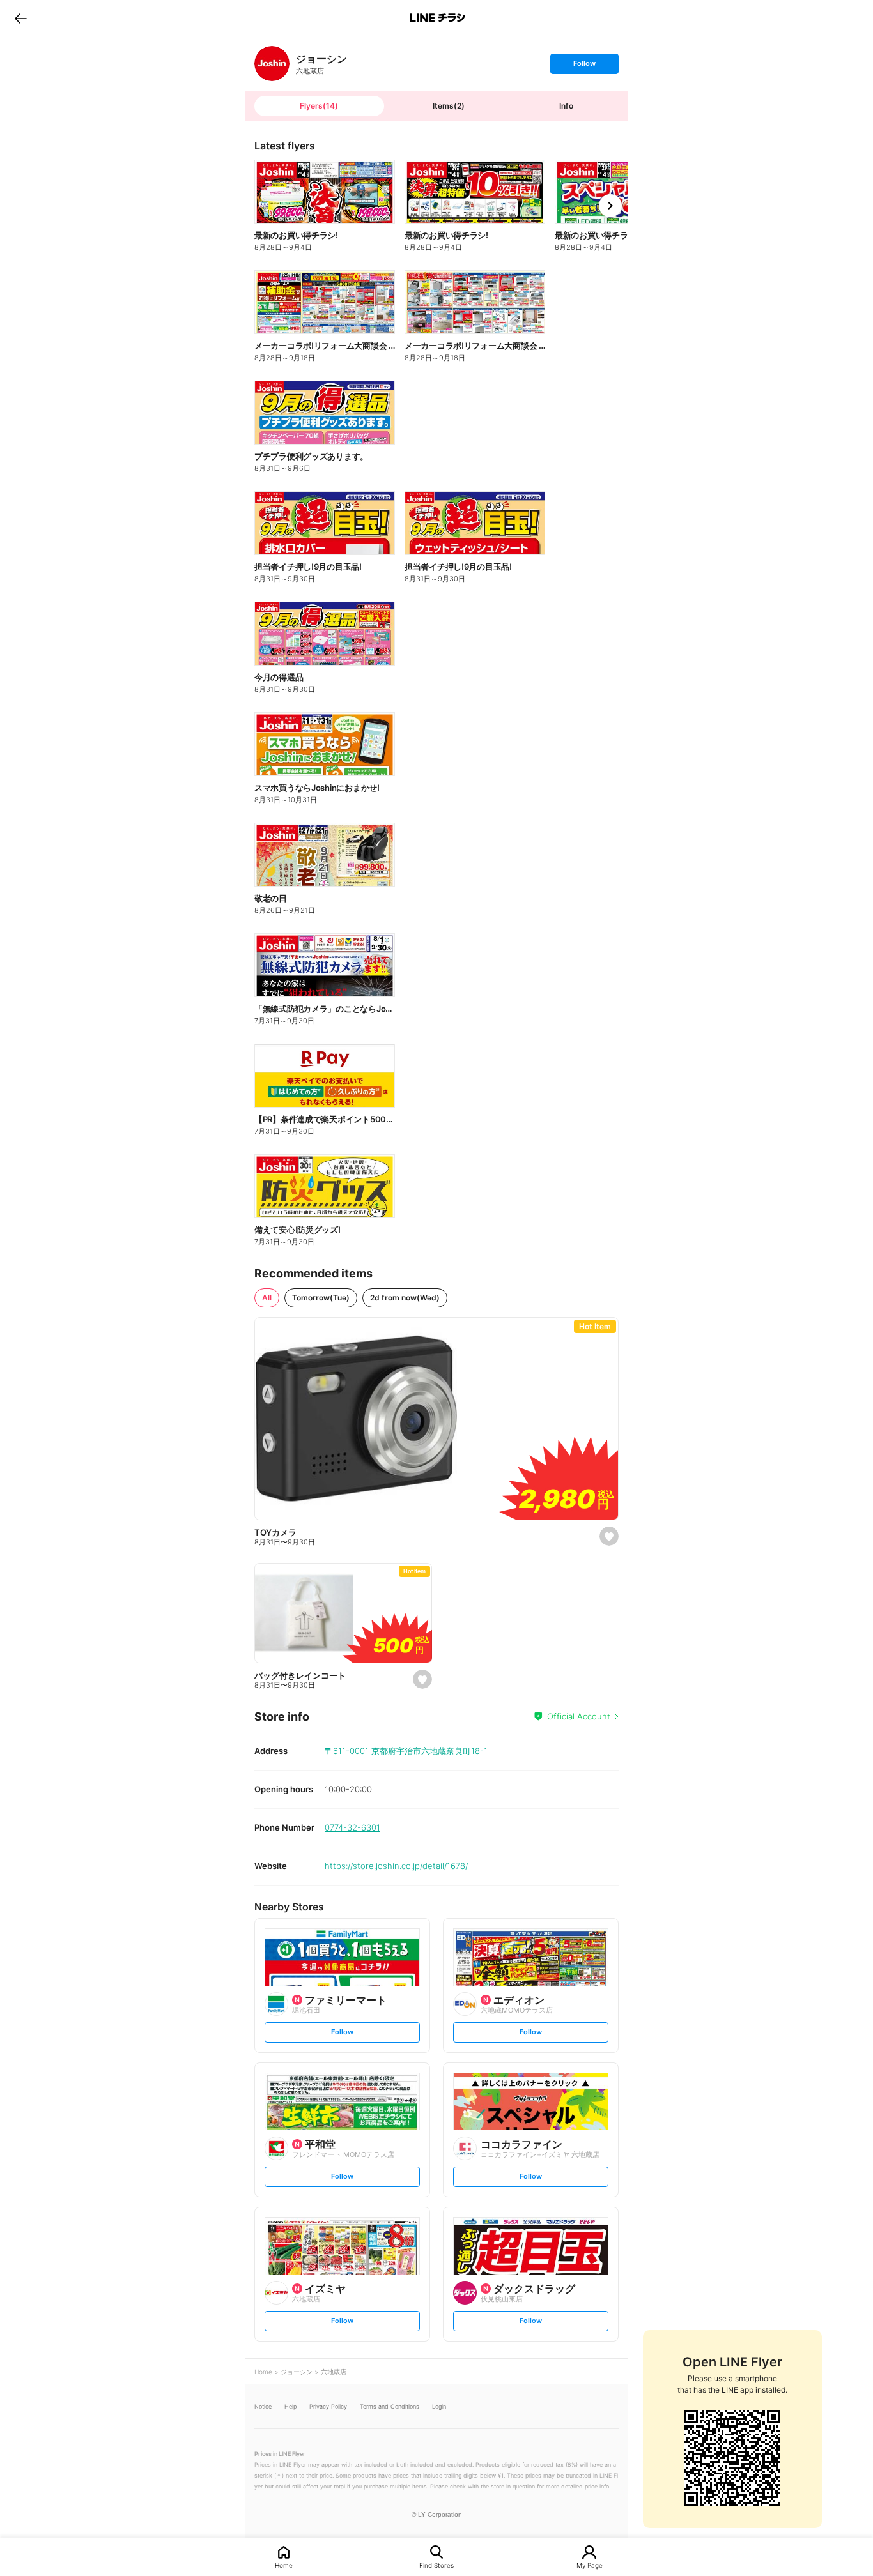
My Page (590, 2565)
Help (290, 2406)
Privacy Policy (328, 2406)
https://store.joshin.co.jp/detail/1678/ (396, 1866)
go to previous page (21, 18)
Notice (263, 2406)
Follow (584, 66)
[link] (272, 64)
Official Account (579, 1716)
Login (439, 2406)
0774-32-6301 (352, 1827)
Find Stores (436, 2565)
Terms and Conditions (390, 2406)
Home (284, 2565)
